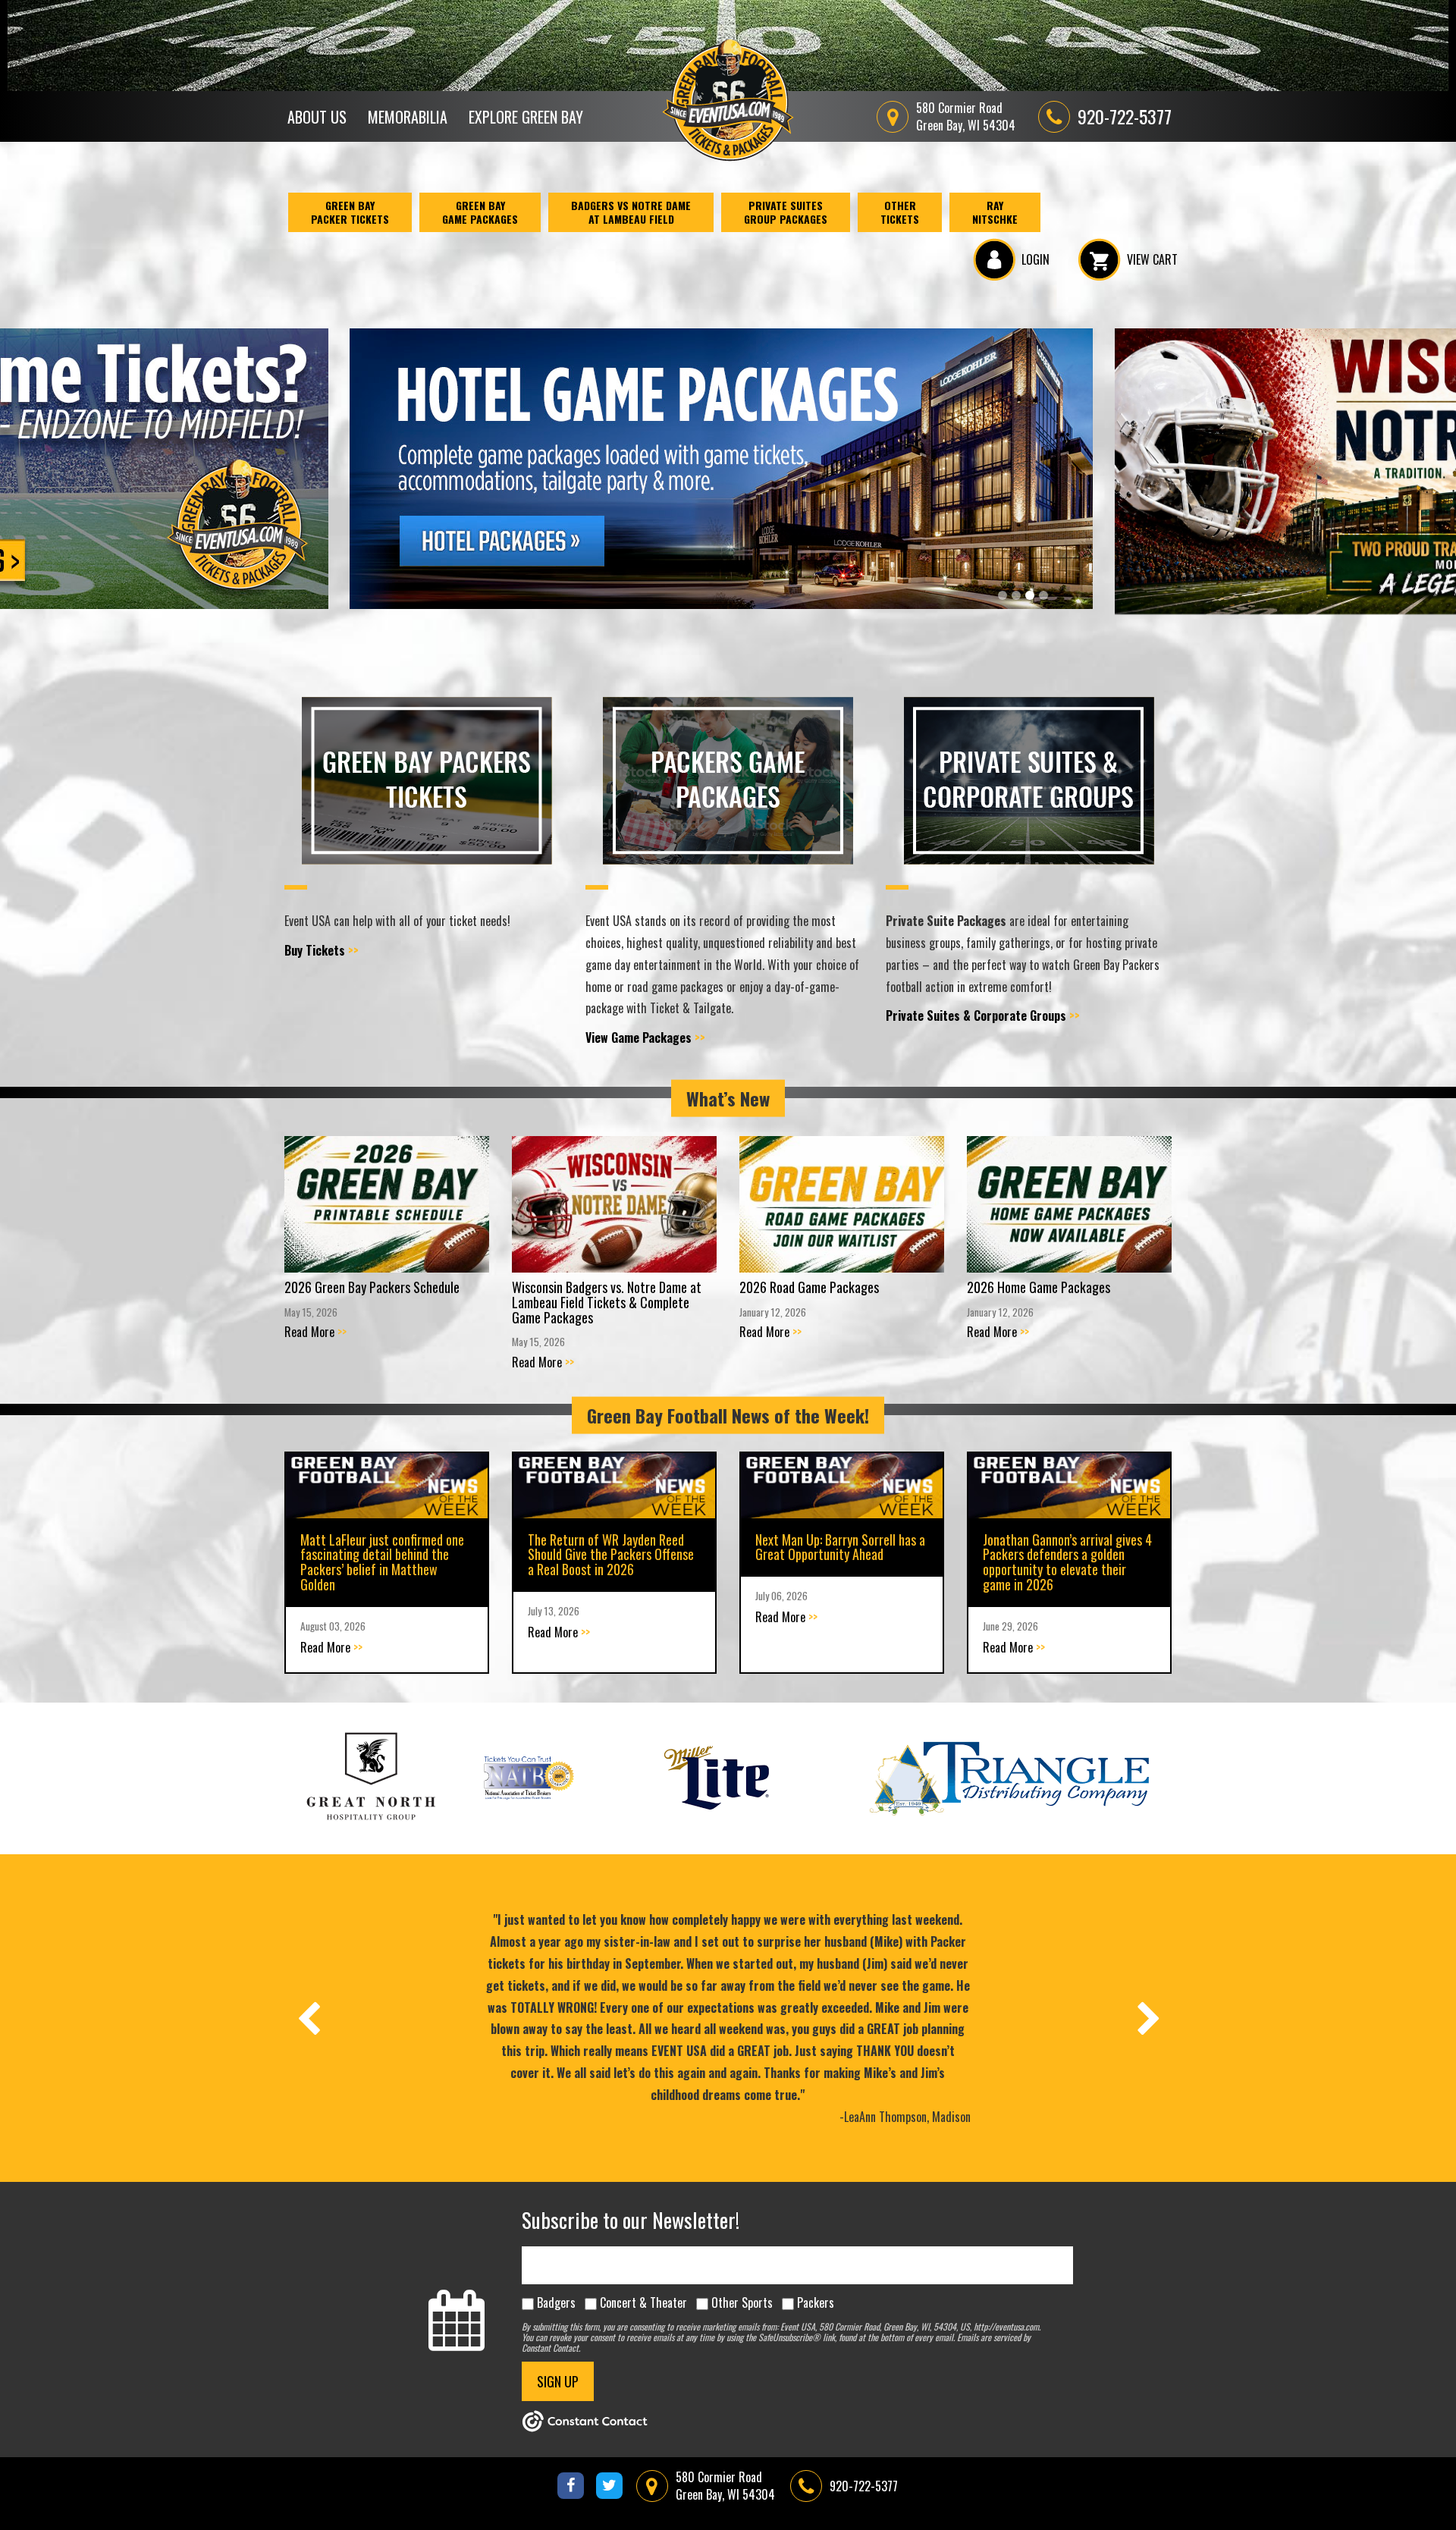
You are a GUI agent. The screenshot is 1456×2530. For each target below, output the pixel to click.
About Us (317, 117)
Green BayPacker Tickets (350, 212)
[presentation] (308, 2018)
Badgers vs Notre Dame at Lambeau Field (631, 212)
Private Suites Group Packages (786, 212)
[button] (1003, 595)
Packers (816, 2302)
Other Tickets (900, 212)
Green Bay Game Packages (480, 212)
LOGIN (1036, 259)
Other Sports (742, 2302)
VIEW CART (1152, 259)
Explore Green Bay (526, 117)
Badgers (556, 2302)
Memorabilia (408, 117)
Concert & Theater (643, 2302)
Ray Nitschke (995, 212)
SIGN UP (558, 2381)
